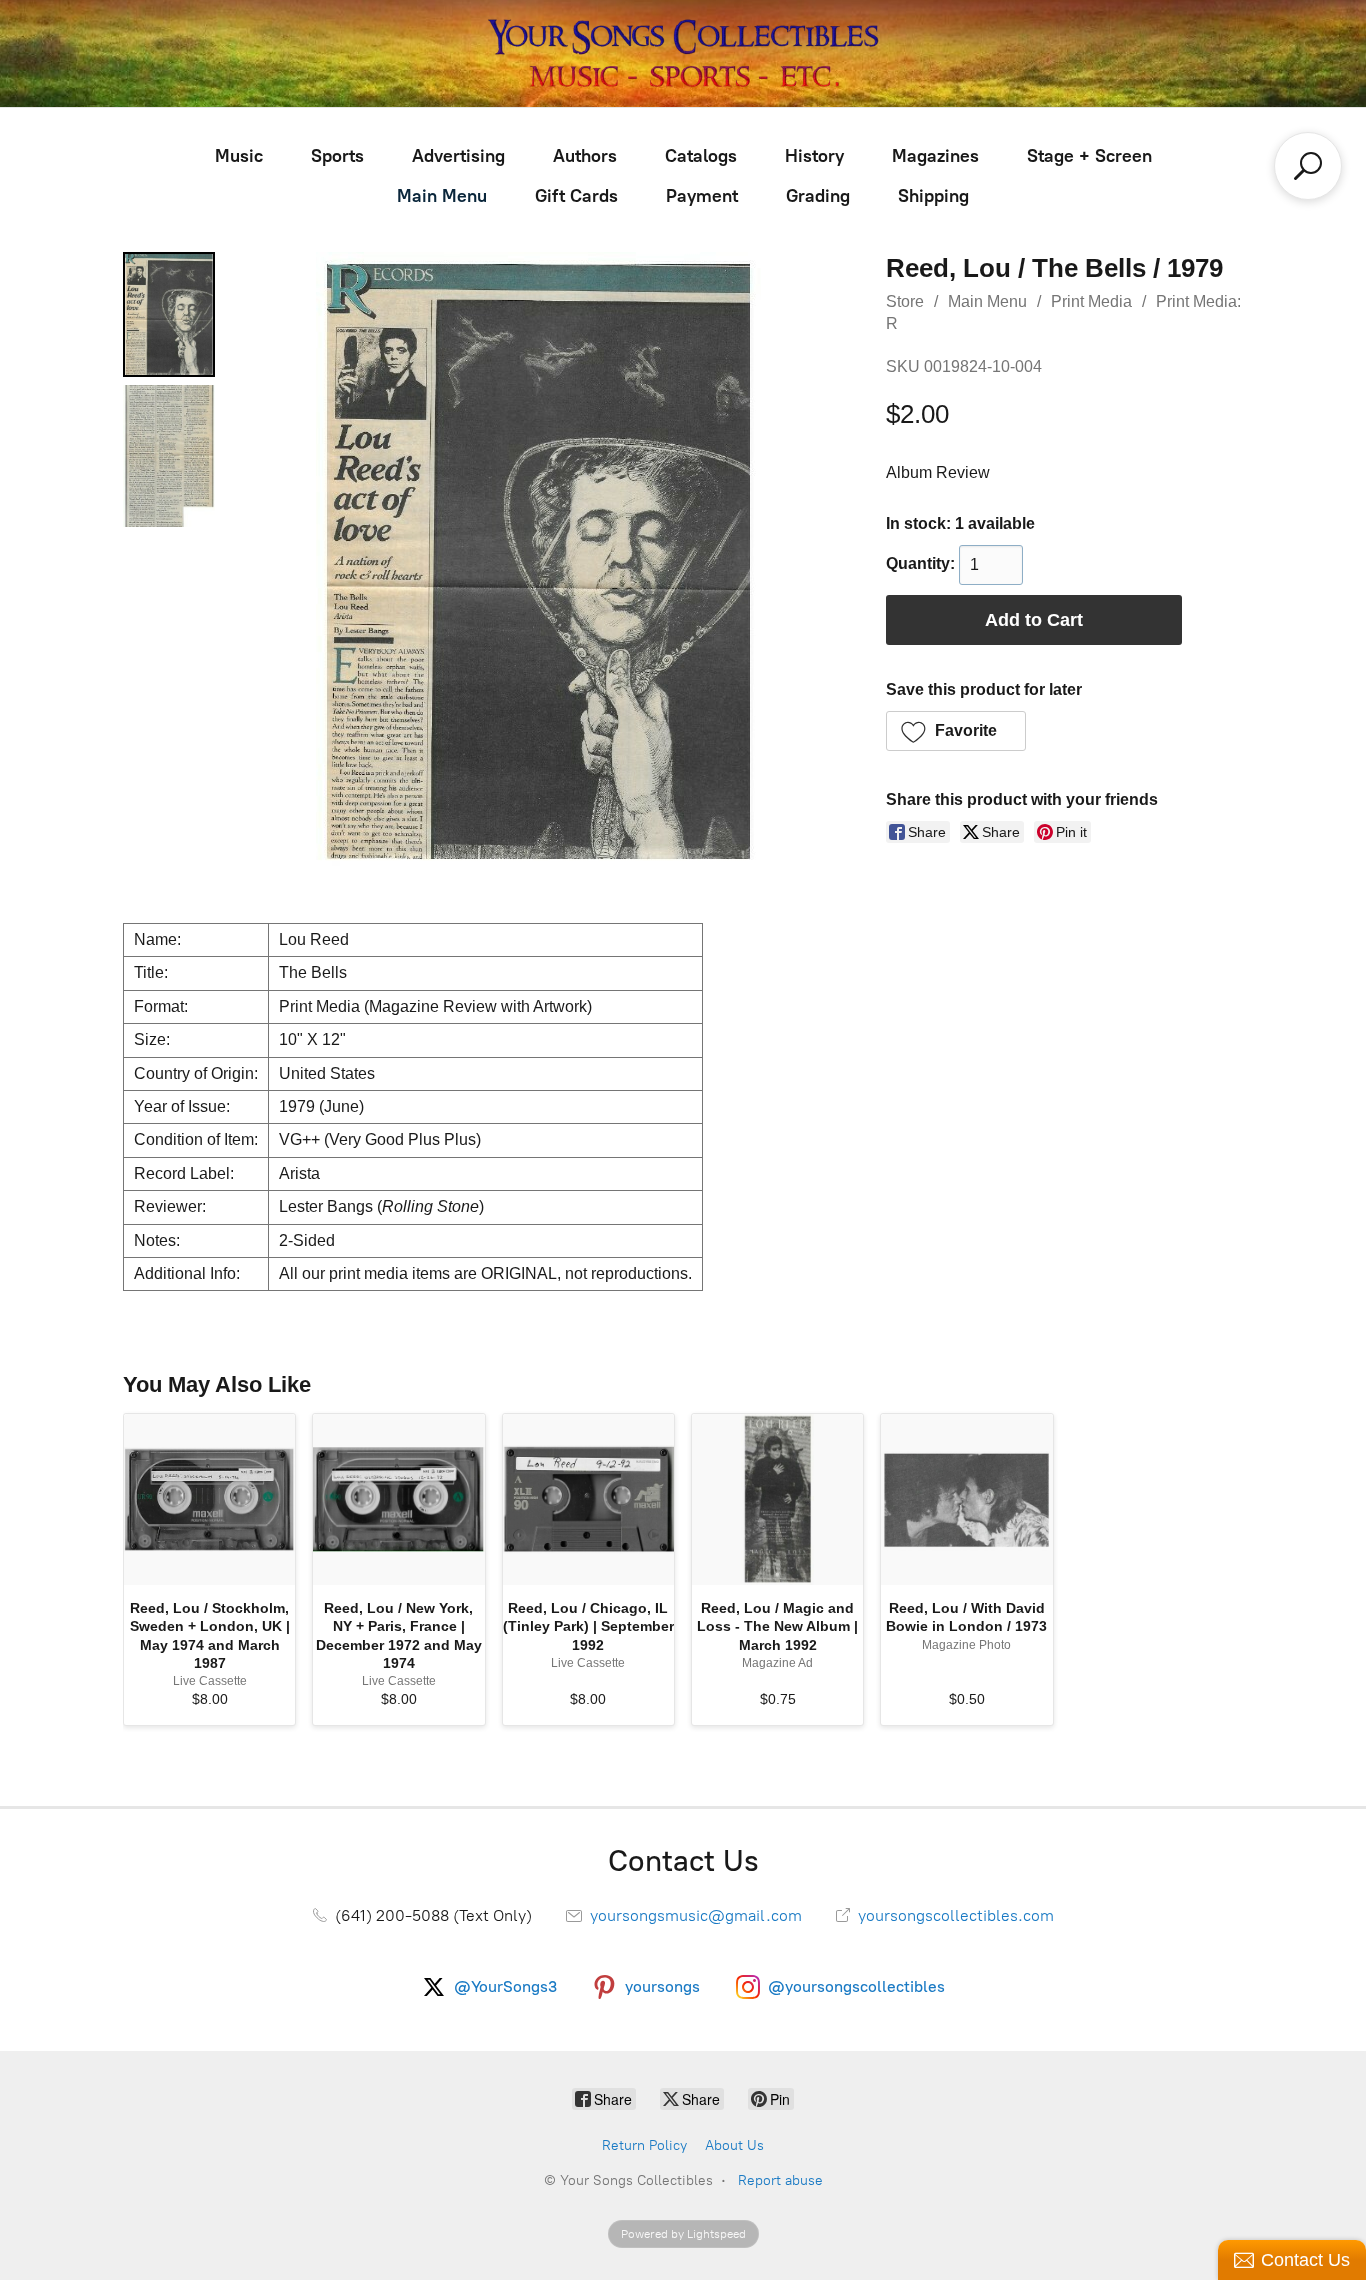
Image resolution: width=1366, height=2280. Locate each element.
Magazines (935, 156)
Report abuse (780, 2180)
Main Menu (442, 196)
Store (905, 301)
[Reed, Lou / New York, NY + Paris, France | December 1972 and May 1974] (398, 1499)
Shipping (933, 196)
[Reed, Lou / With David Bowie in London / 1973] (966, 1499)
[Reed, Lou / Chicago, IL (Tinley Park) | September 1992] (588, 1499)
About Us (734, 2145)
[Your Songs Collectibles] (683, 53)
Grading (818, 196)
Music (239, 156)
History (814, 156)
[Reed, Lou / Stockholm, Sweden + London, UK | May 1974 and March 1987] (209, 1499)
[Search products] (1308, 166)
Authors (585, 156)
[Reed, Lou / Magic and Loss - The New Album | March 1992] (777, 1499)
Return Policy (644, 2145)
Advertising (458, 156)
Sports (337, 156)
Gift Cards (576, 196)
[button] (956, 731)
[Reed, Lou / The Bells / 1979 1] (169, 456)
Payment (702, 196)
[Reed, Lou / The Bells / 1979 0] (169, 314)
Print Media (1091, 301)
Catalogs (701, 156)
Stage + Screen (1089, 156)
